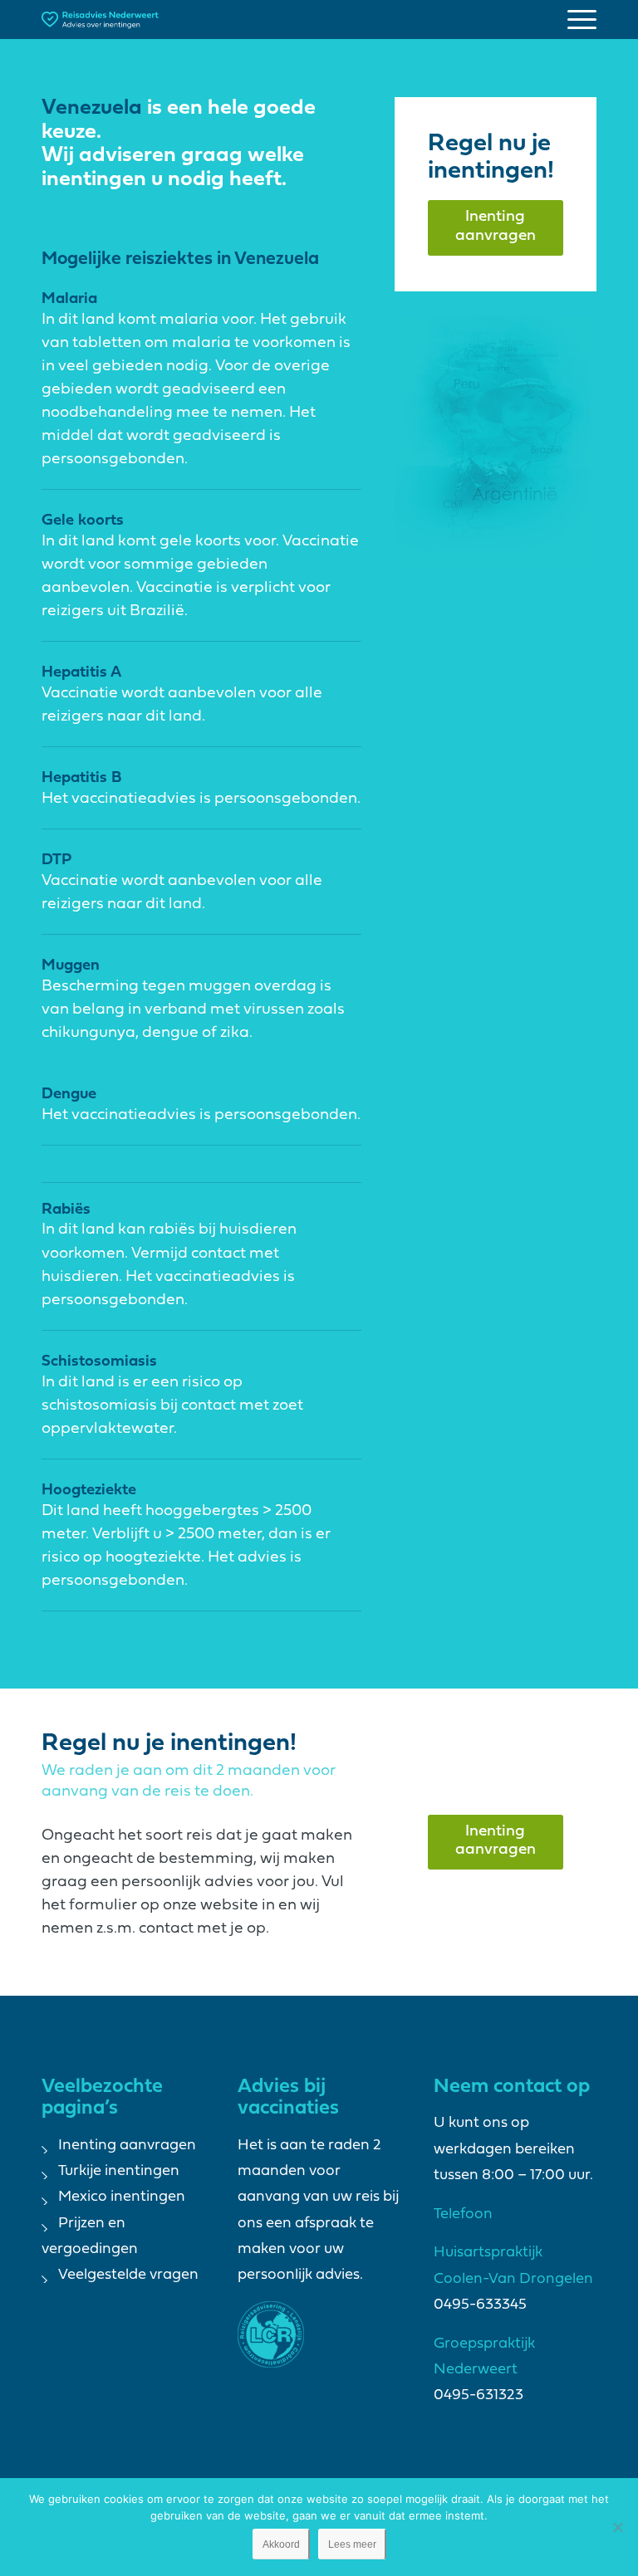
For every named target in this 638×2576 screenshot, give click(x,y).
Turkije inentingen (119, 2171)
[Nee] (617, 2527)
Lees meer (352, 2544)
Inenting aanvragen (127, 2146)
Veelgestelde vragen (128, 2275)
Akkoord (281, 2544)
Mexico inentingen (122, 2197)
